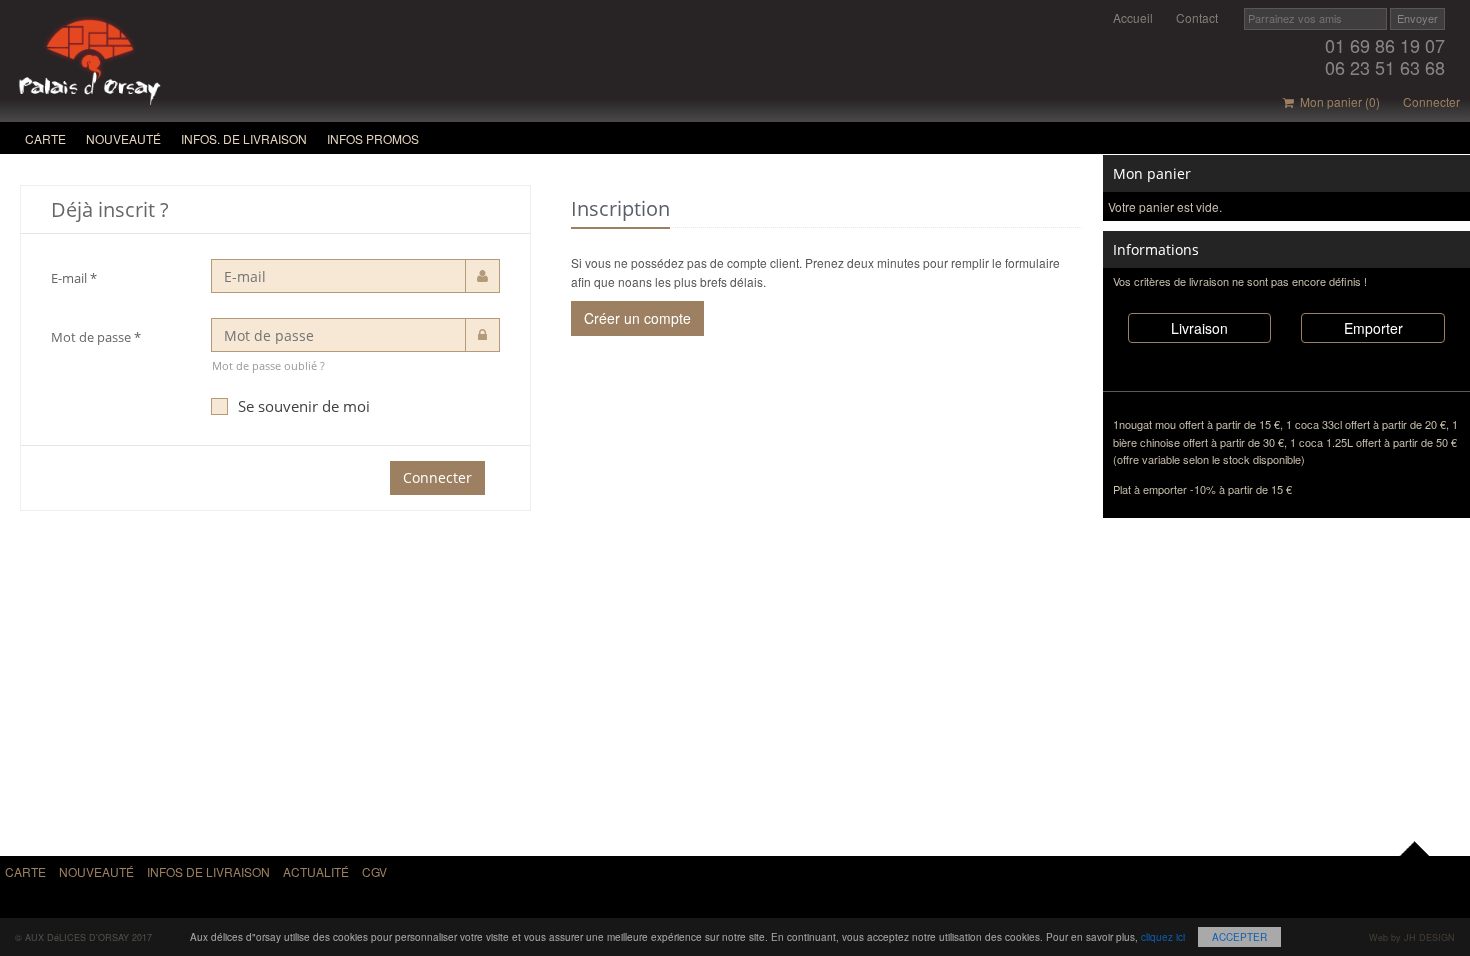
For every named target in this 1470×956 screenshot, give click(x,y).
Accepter (1239, 937)
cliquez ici (1163, 937)
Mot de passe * (96, 337)
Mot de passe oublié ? (268, 365)
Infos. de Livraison (244, 138)
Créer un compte (637, 318)
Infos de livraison (208, 871)
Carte (45, 138)
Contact (1197, 17)
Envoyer (1417, 18)
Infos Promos (373, 138)
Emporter (1373, 328)
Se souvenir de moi (304, 406)
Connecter (1431, 101)
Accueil (1133, 17)
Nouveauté (123, 138)
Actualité (316, 871)
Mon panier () (1337, 101)
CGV (374, 871)
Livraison (1199, 328)
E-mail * (74, 278)
